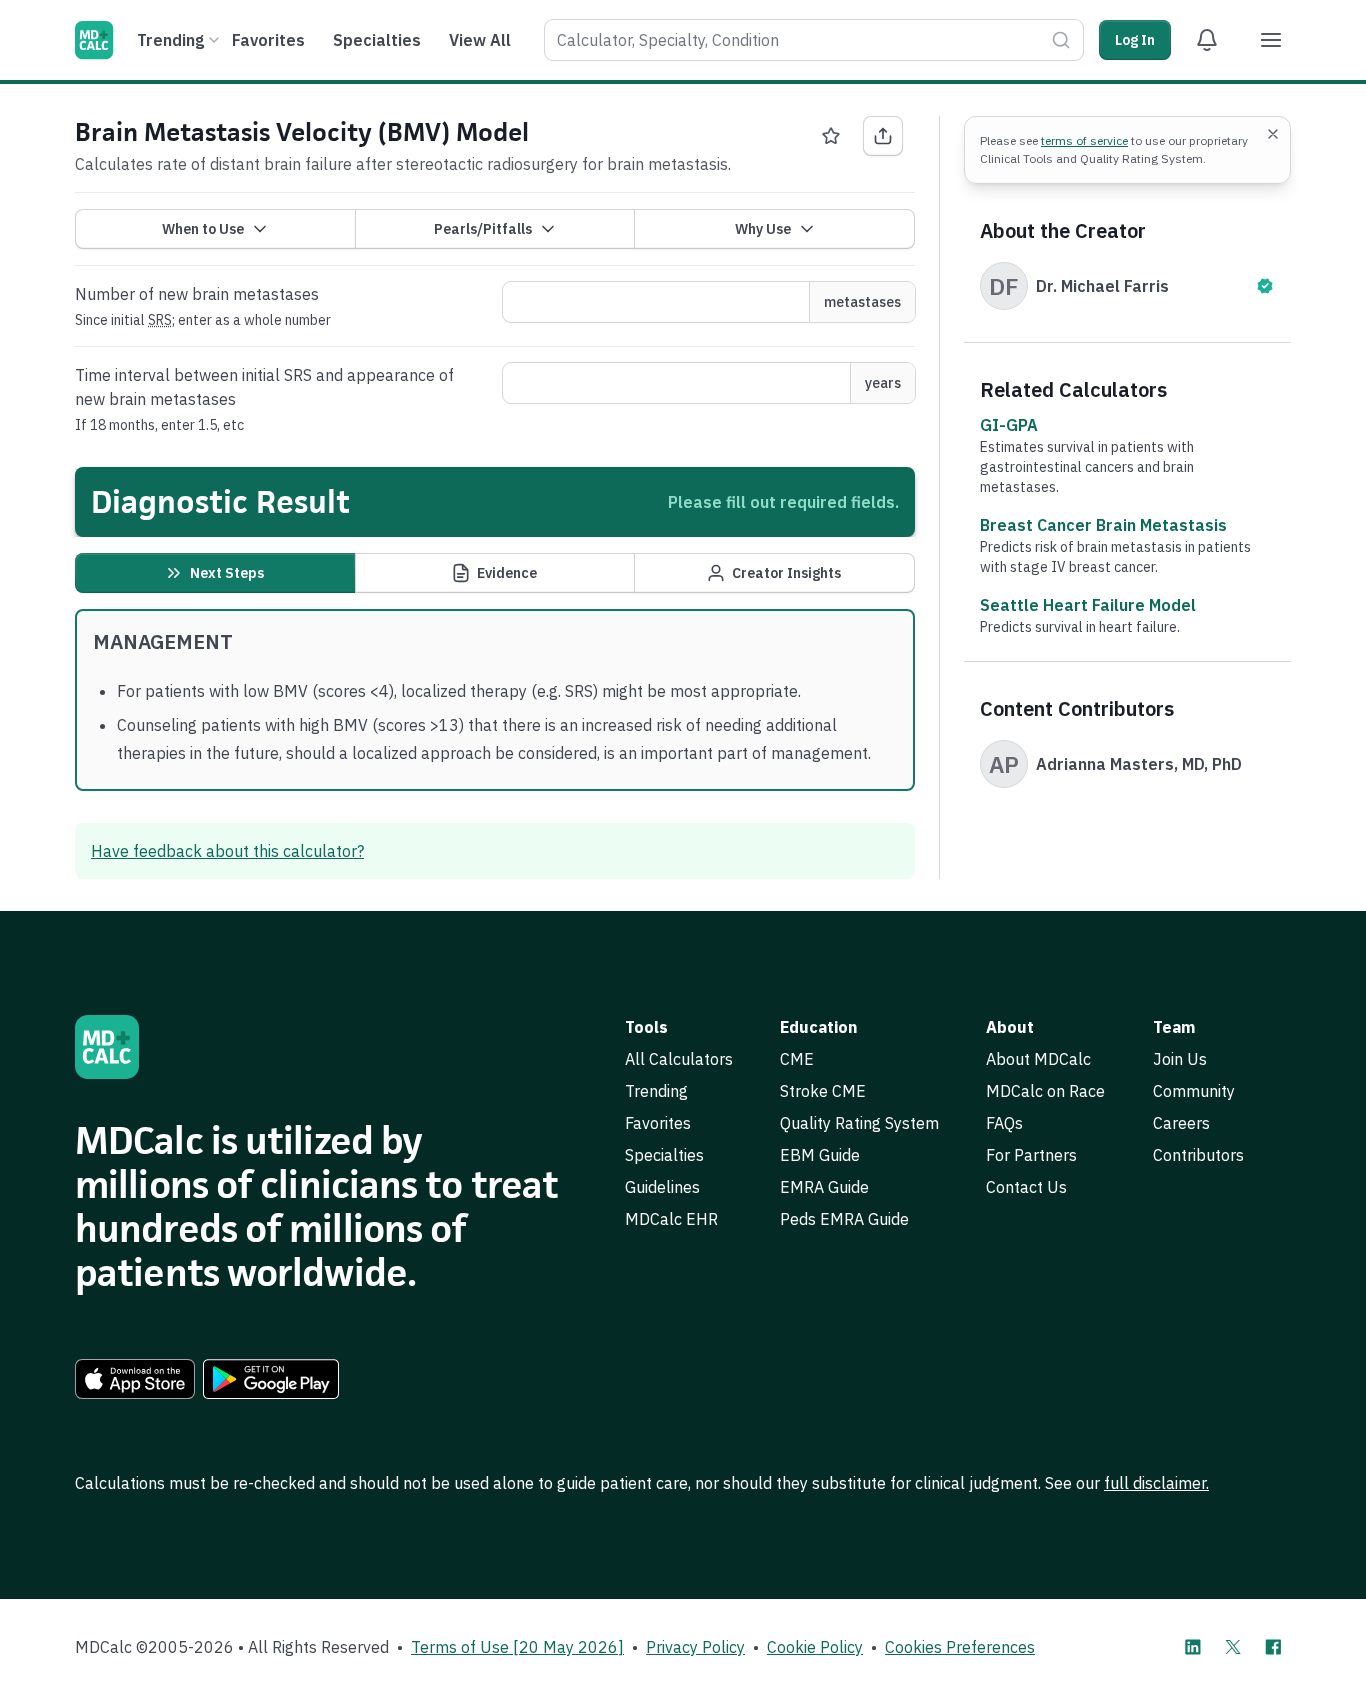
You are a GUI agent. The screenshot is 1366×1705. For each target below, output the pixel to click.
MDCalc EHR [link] (671, 1219)
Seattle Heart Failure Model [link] (1088, 605)
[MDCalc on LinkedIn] (1193, 1647)
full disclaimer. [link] (1156, 1483)
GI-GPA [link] (1009, 425)
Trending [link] (656, 1091)
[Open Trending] (214, 40)
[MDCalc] (94, 40)
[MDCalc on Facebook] (1273, 1647)
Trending (170, 40)
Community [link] (1194, 1091)
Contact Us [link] (1026, 1187)
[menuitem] (175, 40)
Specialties (377, 40)
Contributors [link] (1198, 1155)
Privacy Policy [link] (695, 1647)
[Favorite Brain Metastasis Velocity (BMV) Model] (831, 136)
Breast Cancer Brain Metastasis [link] (1103, 525)
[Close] (1273, 134)
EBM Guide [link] (820, 1155)
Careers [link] (1181, 1123)
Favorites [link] (658, 1123)
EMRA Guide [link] (824, 1187)
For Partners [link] (1031, 1155)
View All (480, 40)
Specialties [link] (664, 1155)
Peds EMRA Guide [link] (844, 1219)
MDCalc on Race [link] (1045, 1091)
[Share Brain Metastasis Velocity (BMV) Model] (883, 136)
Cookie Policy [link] (815, 1647)
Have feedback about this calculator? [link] (227, 851)
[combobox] (814, 40)
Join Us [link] (1180, 1059)
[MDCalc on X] (1233, 1647)
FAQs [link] (1004, 1123)
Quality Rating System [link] (859, 1123)
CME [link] (797, 1059)
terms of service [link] (1084, 140)
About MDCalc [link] (1038, 1059)
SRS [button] (160, 320)
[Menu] (1271, 40)
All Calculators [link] (679, 1059)
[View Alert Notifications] (1207, 40)
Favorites (268, 40)
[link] (135, 1379)
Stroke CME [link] (823, 1091)
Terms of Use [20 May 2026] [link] (517, 1647)
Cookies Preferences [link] (960, 1647)
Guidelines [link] (662, 1187)
